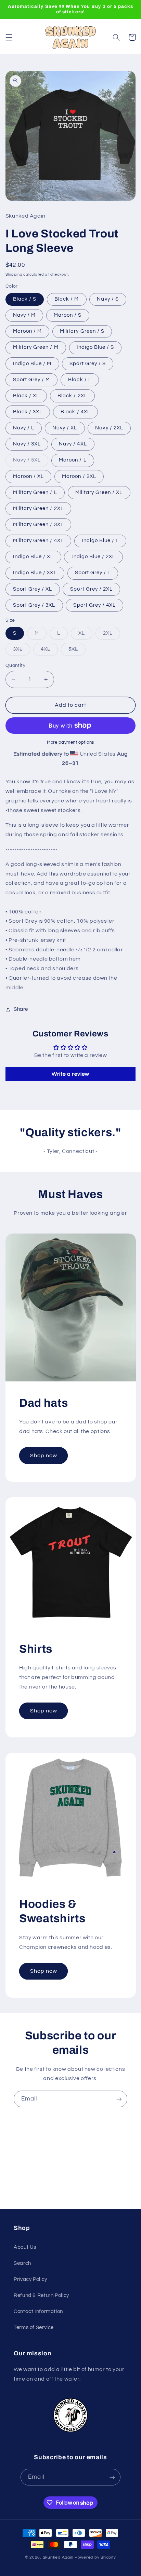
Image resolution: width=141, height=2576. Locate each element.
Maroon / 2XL (79, 476)
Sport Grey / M (32, 380)
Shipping (14, 274)
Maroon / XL (29, 476)
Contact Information (38, 2311)
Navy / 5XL (31, 462)
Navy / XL (65, 428)
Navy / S (108, 299)
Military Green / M (36, 347)
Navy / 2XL (109, 428)
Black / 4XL (75, 412)
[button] (9, 37)
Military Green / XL (99, 492)
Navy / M (24, 315)
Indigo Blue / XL (33, 557)
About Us (25, 2247)
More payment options (70, 742)
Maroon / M (28, 331)
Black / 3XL (28, 412)
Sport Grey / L (93, 573)
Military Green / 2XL (38, 508)
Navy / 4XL (73, 444)
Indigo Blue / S (95, 347)
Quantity (15, 665)
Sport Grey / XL (33, 589)
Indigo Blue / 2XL (93, 557)
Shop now (43, 1456)
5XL (77, 651)
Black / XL (26, 396)
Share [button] (21, 1009)
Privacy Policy (30, 2279)
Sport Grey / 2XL (91, 589)
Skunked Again (58, 2557)
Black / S (25, 299)
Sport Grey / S (88, 364)
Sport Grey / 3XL (34, 605)
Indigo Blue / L (100, 541)
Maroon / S (68, 315)
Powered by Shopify (95, 2557)
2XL (112, 635)
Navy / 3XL (27, 444)
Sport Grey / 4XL (94, 605)
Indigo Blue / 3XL (35, 573)
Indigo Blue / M (32, 364)
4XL (49, 651)
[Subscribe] (119, 2099)
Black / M (67, 299)
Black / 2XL (72, 396)
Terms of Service (34, 2327)
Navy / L (24, 428)
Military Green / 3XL (38, 525)
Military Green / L (35, 492)
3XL (22, 651)
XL (85, 635)
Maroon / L (73, 460)
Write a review (70, 1074)
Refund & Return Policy (41, 2295)
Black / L (80, 380)
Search (22, 2263)
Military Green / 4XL (38, 541)
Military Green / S (82, 331)
